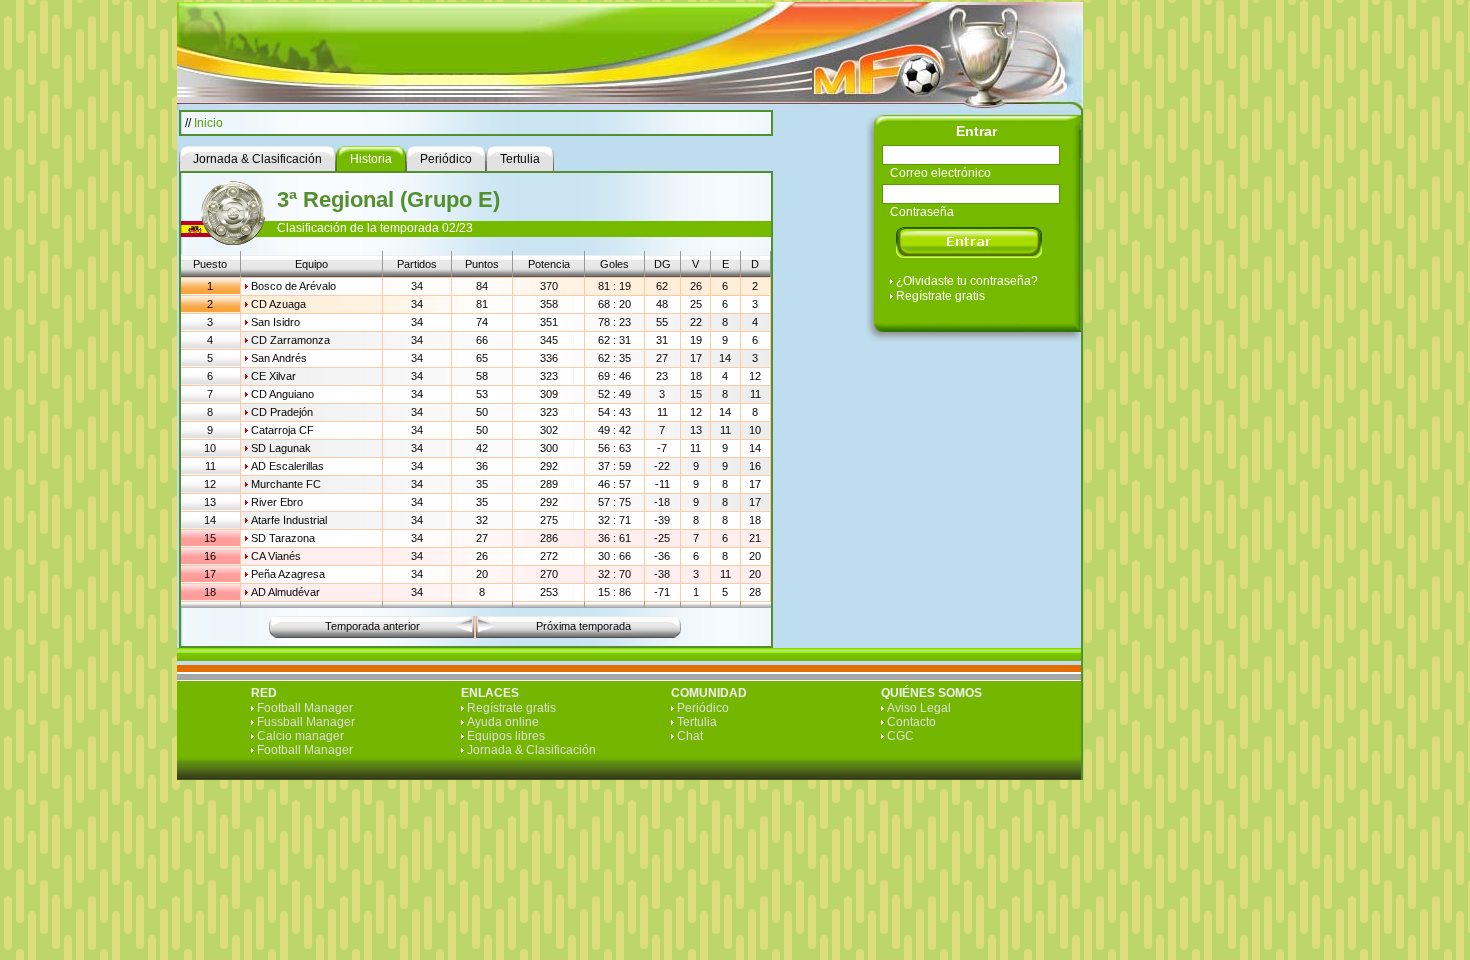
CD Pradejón (282, 412)
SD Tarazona (283, 538)
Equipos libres (506, 736)
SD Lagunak (281, 448)
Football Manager (305, 708)
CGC (900, 736)
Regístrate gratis (940, 296)
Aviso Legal (919, 708)
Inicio (208, 123)
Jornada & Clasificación (531, 750)
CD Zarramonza (290, 340)
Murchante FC (286, 484)
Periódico (703, 708)
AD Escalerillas (287, 466)
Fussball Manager (306, 722)
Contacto (911, 722)
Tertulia (697, 722)
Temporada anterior (372, 626)
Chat (690, 736)
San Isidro (275, 322)
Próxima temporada (583, 626)
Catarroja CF (282, 430)
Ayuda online (503, 722)
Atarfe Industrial (289, 520)
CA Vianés (276, 556)
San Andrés (279, 358)
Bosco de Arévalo (293, 286)
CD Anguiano (282, 394)
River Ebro (277, 502)
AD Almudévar (285, 592)
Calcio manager (300, 736)
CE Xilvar (273, 376)
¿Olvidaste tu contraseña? (967, 281)
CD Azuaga (278, 304)
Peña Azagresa (288, 574)
